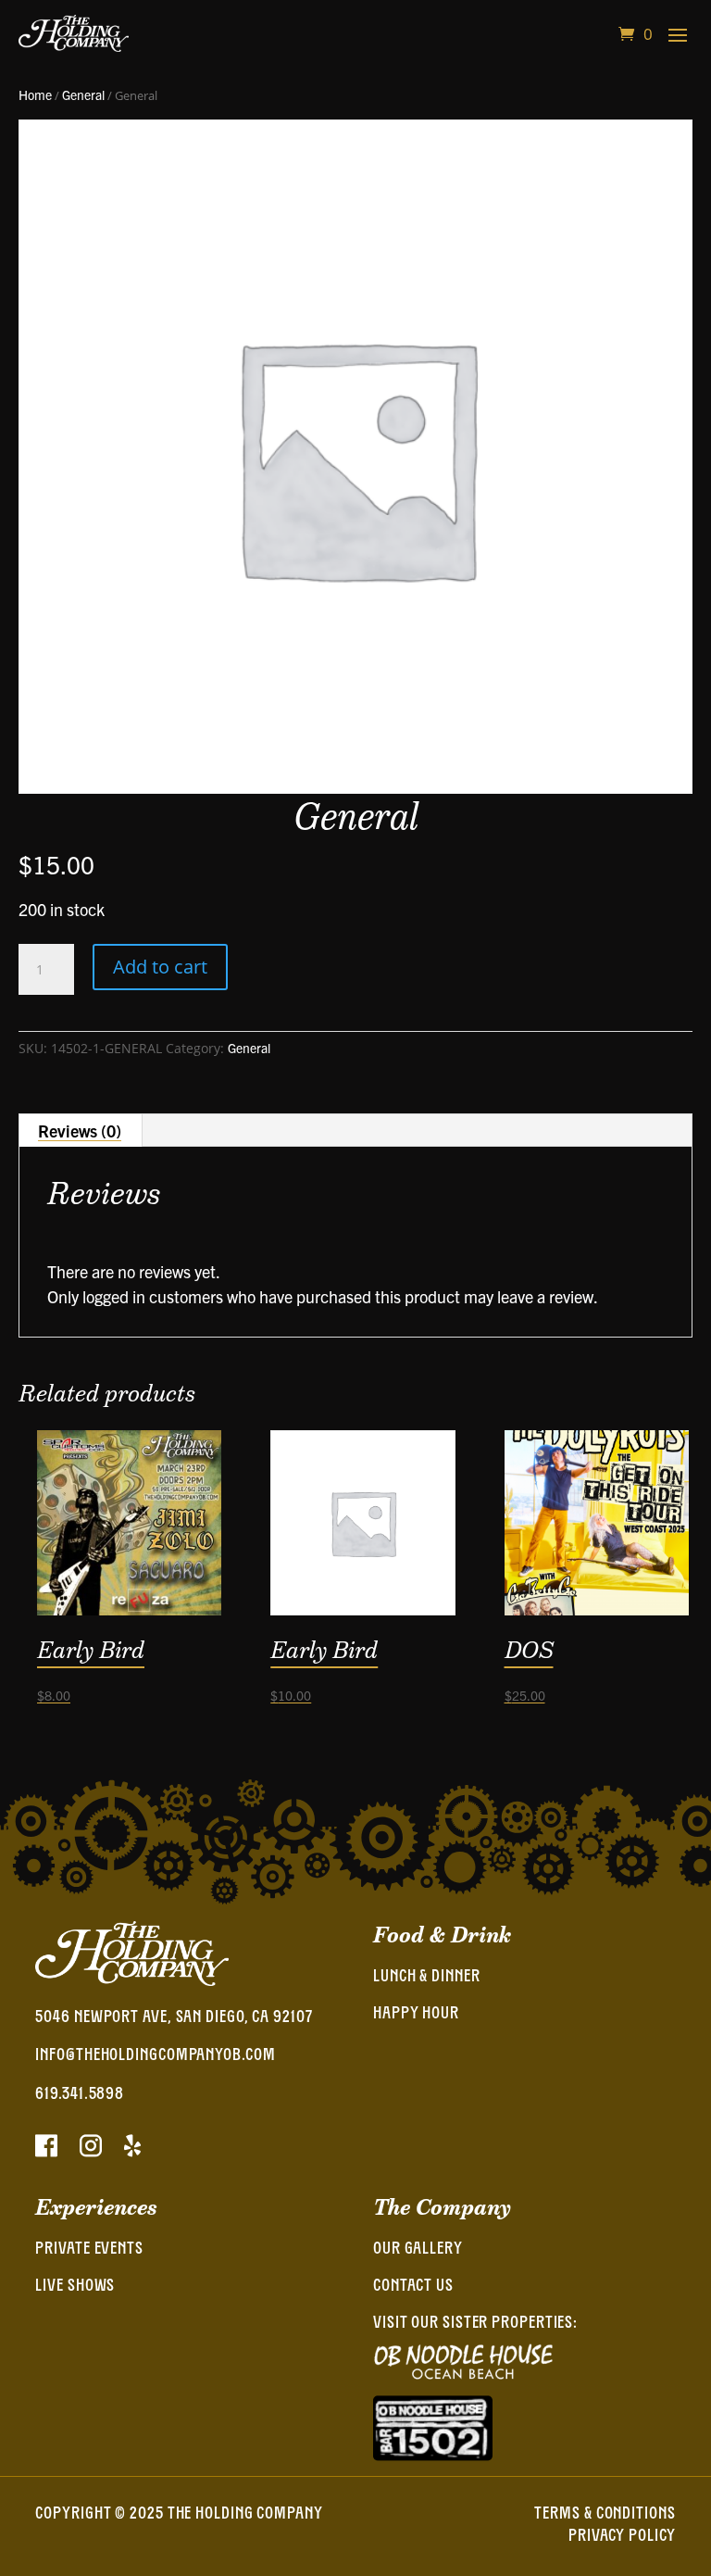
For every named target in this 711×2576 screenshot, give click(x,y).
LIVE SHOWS (75, 2287)
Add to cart (160, 967)
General (83, 94)
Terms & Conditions (605, 2515)
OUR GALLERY (418, 2250)
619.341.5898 (80, 2095)
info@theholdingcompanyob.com (155, 2056)
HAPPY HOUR (416, 2015)
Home (35, 94)
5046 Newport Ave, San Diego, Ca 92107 (174, 2018)
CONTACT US (413, 2287)
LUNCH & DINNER (427, 1978)
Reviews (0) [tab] (80, 1131)
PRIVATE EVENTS (89, 2250)
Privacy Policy (622, 2537)
